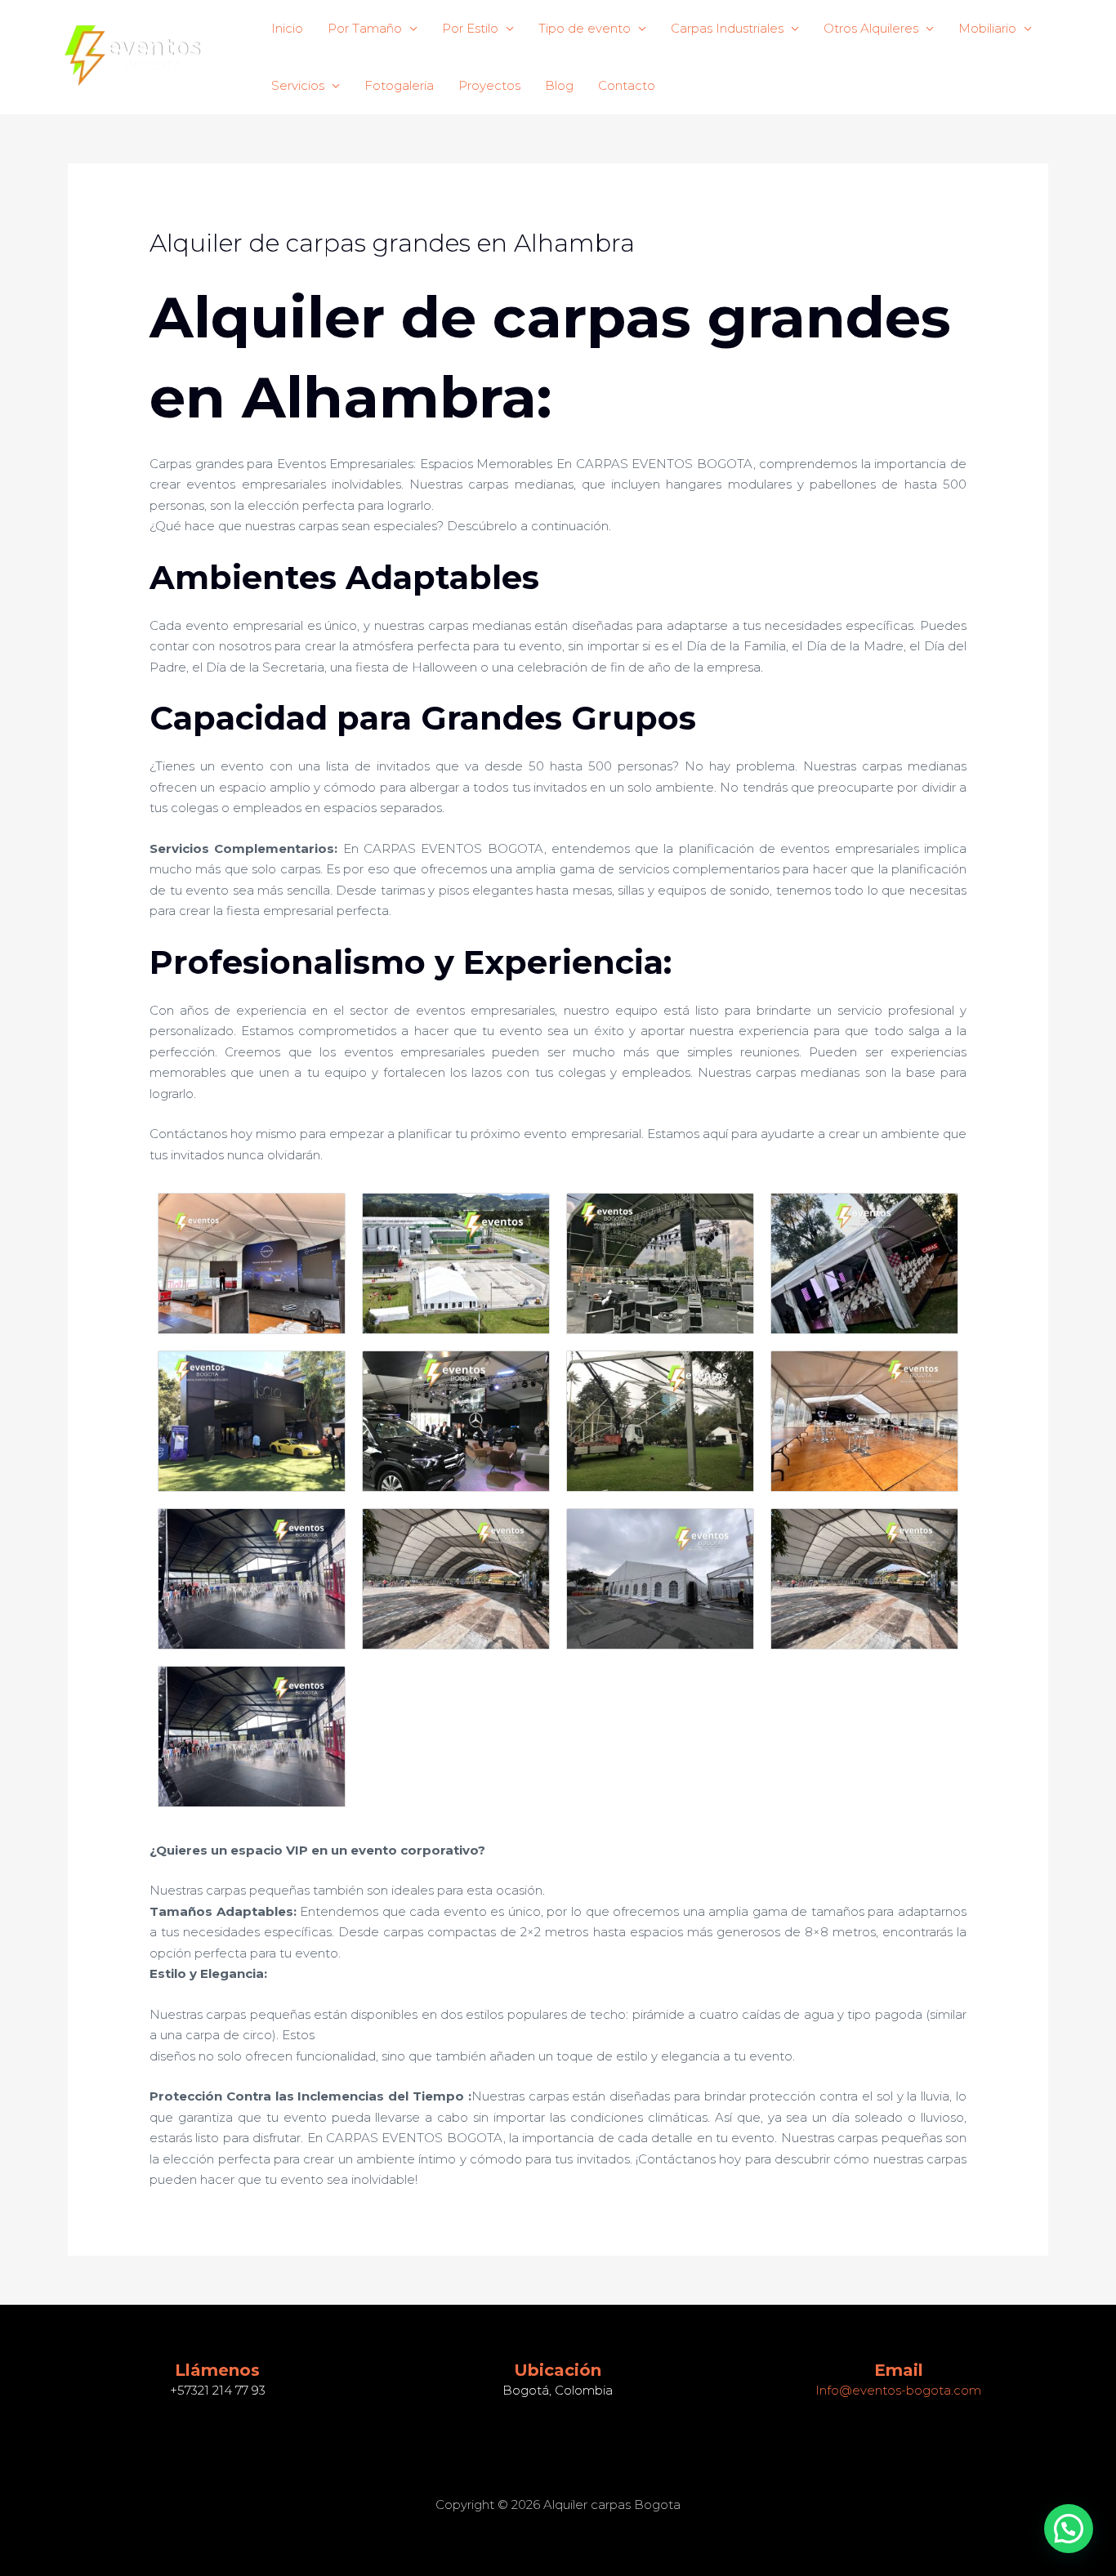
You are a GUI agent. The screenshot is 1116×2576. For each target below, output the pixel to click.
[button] (1069, 2529)
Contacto (627, 85)
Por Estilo (470, 28)
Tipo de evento (585, 28)
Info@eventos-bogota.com (898, 2390)
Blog (559, 85)
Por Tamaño (365, 28)
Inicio (287, 28)
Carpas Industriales (727, 28)
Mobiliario (987, 28)
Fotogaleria (399, 85)
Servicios (298, 85)
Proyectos (489, 85)
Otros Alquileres (871, 28)
